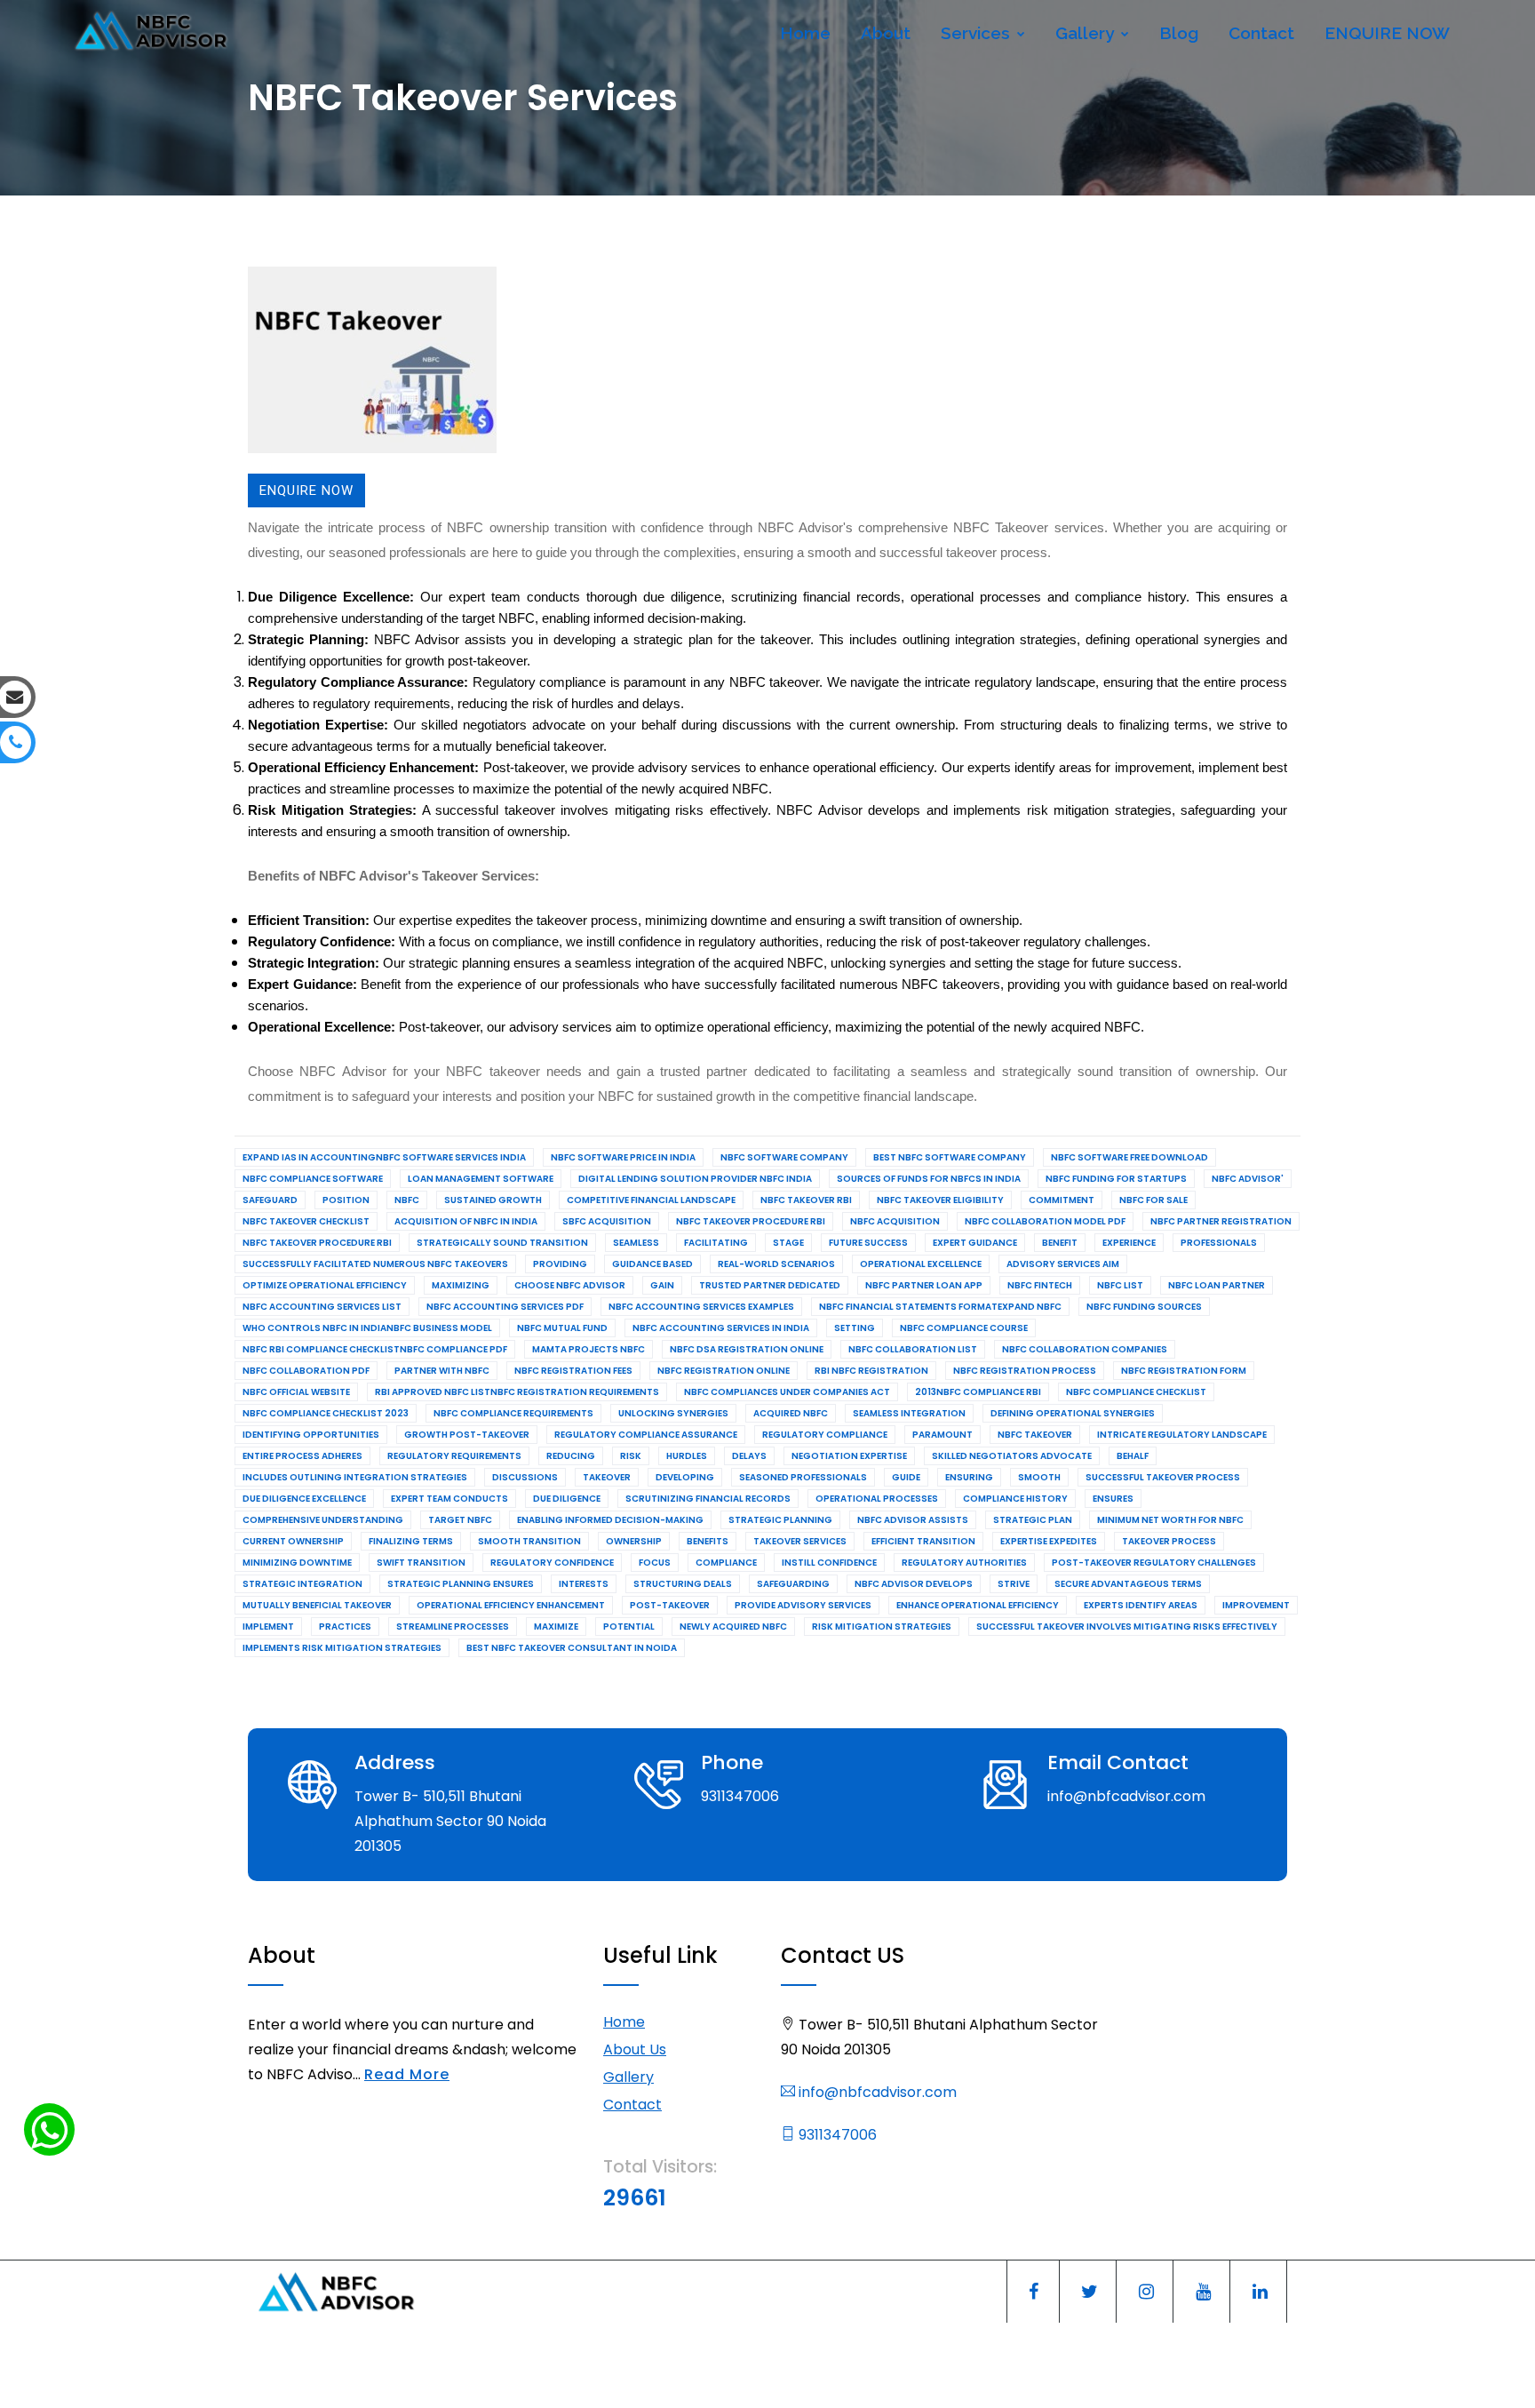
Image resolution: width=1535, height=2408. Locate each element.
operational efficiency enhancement (511, 1605)
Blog (1179, 33)
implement (268, 1627)
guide (906, 1477)
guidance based (652, 1264)
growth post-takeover (467, 1435)
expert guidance (975, 1243)
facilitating (716, 1243)
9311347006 (836, 2135)
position (346, 1200)
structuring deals (683, 1584)
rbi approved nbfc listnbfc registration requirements (517, 1392)
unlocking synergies (673, 1413)
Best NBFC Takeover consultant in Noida (572, 1648)
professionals (1219, 1243)
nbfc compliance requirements (513, 1413)
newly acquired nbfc (733, 1627)
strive (1014, 1584)
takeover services (800, 1541)
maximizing (461, 1285)
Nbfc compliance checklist (1136, 1392)
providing (560, 1264)
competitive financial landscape (651, 1200)
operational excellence (921, 1264)
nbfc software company (784, 1157)
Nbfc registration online (724, 1371)
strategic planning (780, 1520)
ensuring (969, 1477)
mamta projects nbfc (589, 1349)
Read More (407, 2074)
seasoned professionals (803, 1477)
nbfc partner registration (1221, 1221)
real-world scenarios (776, 1264)
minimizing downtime (297, 1563)
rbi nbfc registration (871, 1371)
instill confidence (829, 1563)
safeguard (270, 1200)
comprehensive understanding (323, 1520)
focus (655, 1563)
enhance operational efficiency (978, 1605)
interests (584, 1584)
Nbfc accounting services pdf (505, 1307)
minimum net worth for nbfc (1170, 1520)
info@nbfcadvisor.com (876, 2092)
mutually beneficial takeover (317, 1605)
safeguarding (793, 1584)
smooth (1039, 1477)
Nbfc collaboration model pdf (1045, 1221)
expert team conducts (449, 1499)
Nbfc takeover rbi (806, 1200)
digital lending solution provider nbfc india (695, 1179)
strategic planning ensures (461, 1584)
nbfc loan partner (1217, 1285)
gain (662, 1285)
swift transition (421, 1563)
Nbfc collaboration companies (1085, 1349)
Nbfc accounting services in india (721, 1328)
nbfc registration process (1025, 1371)
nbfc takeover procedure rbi (317, 1243)
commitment (1062, 1200)
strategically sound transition (502, 1243)
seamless (636, 1243)
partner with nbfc (442, 1371)
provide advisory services (803, 1605)
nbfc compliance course (964, 1328)
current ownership (293, 1541)
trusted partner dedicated (770, 1285)
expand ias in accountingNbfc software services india (384, 1157)
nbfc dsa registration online (747, 1349)
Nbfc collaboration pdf (306, 1371)
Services (978, 33)
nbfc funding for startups (1116, 1179)
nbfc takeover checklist (306, 1221)
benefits (708, 1541)
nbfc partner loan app (924, 1285)
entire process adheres (302, 1456)
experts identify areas (1141, 1605)
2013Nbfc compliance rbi (978, 1392)
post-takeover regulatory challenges (1154, 1563)
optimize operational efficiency (325, 1285)
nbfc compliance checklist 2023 (326, 1413)
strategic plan (1033, 1520)
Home (805, 33)
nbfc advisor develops (914, 1584)
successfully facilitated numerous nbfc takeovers (375, 1264)
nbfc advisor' (1248, 1179)
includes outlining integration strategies (355, 1477)
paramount (942, 1435)
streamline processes (453, 1627)
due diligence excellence (304, 1499)
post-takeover (670, 1605)
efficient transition (923, 1541)
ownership (634, 1541)
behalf (1133, 1456)
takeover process (1169, 1541)
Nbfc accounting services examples (701, 1307)
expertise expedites (1049, 1541)
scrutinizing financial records (708, 1499)
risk (631, 1456)
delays (749, 1456)
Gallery (1087, 33)
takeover (607, 1477)
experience (1129, 1243)
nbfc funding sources (1144, 1307)
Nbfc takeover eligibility (940, 1200)
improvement (1256, 1605)
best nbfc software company (950, 1157)
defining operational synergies (1073, 1413)
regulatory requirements (454, 1456)
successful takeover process (1163, 1477)
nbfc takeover (1035, 1435)
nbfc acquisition (895, 1221)
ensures (1113, 1499)
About (886, 33)
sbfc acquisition (607, 1221)
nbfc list (1120, 1285)
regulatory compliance (825, 1435)
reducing (571, 1456)
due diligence (567, 1499)
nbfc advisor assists (913, 1520)
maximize (556, 1627)
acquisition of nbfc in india (466, 1221)
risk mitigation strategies (882, 1627)
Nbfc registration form (1184, 1371)
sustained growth (493, 1200)
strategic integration (302, 1584)
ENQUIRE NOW (1387, 33)
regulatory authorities (964, 1563)
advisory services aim (1063, 1264)
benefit (1060, 1243)
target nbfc (460, 1520)
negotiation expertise (849, 1456)
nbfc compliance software (313, 1179)
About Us (635, 2049)
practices (345, 1627)
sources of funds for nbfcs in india (929, 1179)
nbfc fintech (1040, 1285)
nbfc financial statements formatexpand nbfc (940, 1307)
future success (868, 1243)
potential (629, 1627)
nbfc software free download (1129, 1157)
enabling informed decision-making (610, 1520)
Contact (1261, 33)
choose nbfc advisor (570, 1285)
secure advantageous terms (1128, 1584)
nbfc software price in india (623, 1157)
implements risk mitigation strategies (342, 1648)
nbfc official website (296, 1392)
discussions (525, 1477)
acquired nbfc (791, 1413)
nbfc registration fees (573, 1371)
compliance (726, 1563)
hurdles (687, 1456)
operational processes (877, 1499)
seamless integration (909, 1413)
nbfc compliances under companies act (787, 1392)
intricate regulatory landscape (1182, 1435)
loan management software (481, 1179)
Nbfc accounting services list (322, 1307)
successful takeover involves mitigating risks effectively (1127, 1627)
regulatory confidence (552, 1563)
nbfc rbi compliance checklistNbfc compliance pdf (375, 1349)
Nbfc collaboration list (913, 1349)
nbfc (407, 1200)
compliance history (1015, 1499)
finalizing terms (411, 1541)
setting (855, 1328)
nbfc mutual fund (562, 1328)
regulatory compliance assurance (646, 1435)
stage (788, 1243)
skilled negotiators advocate (1012, 1456)
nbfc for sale (1153, 1200)
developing (685, 1477)
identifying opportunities (311, 1435)
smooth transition (529, 1541)
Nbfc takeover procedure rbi (751, 1221)
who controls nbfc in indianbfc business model (367, 1328)
